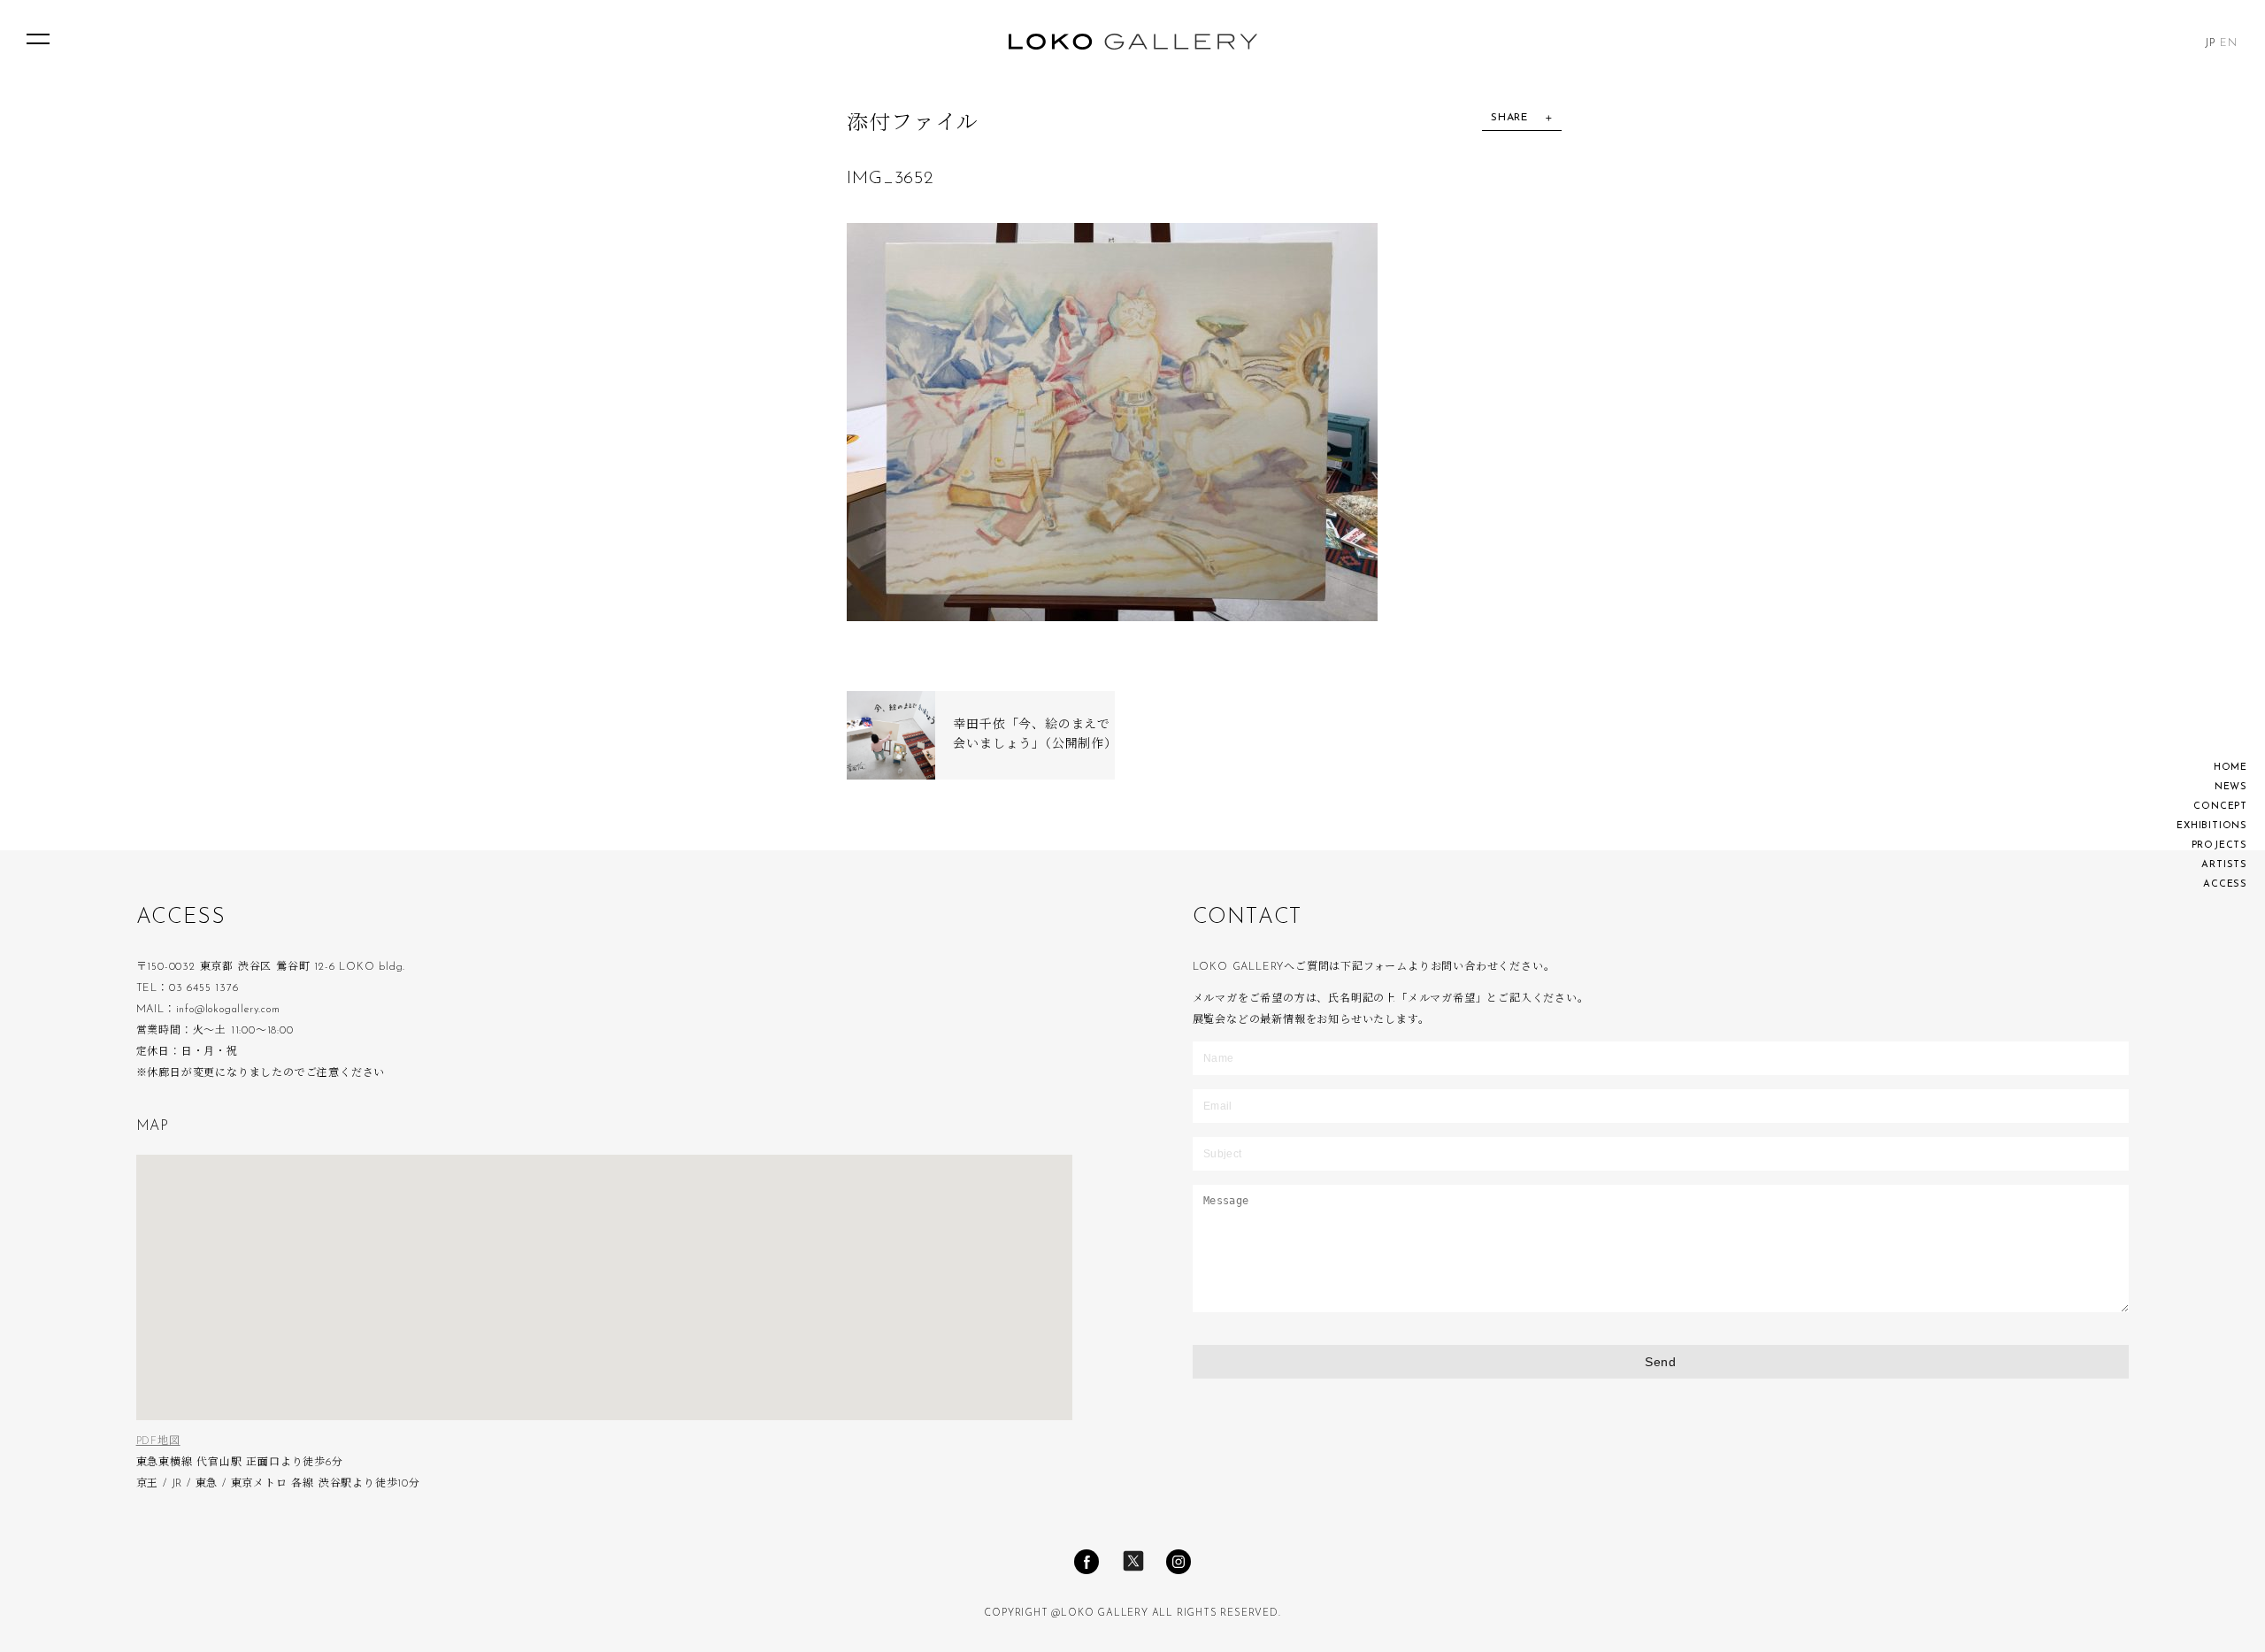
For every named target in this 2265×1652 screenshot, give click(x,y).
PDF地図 (158, 1441)
